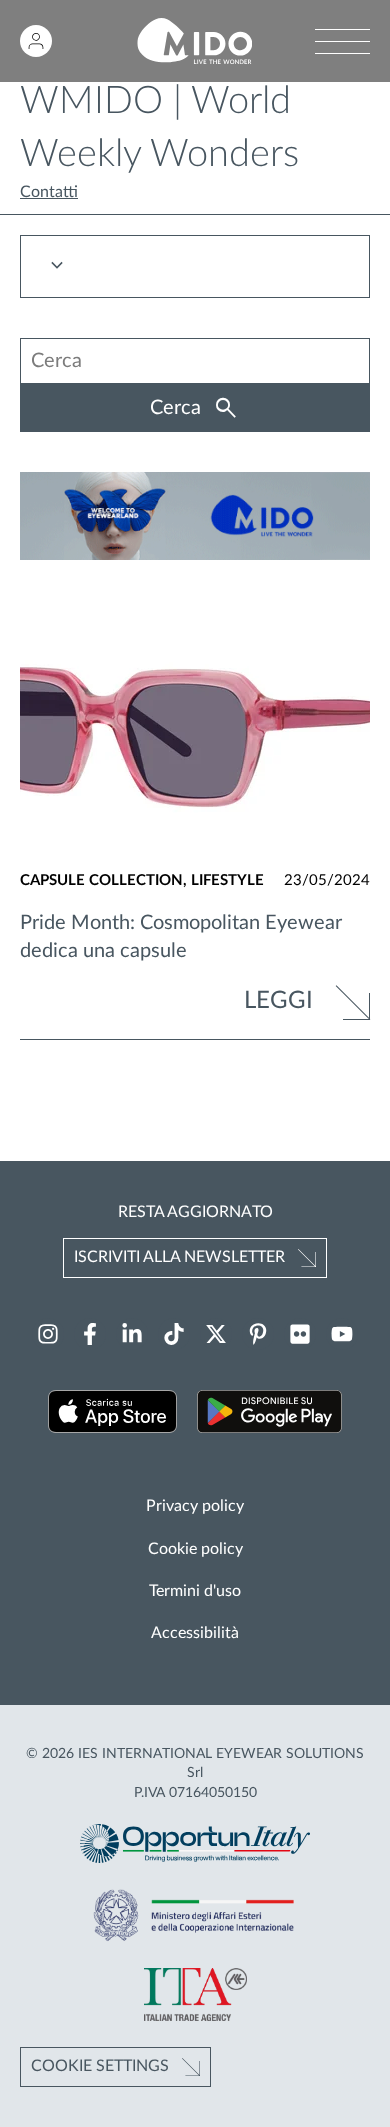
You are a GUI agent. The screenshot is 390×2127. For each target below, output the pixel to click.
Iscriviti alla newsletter (179, 1257)
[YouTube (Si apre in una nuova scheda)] (342, 1334)
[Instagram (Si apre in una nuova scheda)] (48, 1334)
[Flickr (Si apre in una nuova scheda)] (300, 1334)
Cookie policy (195, 1549)
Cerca (178, 408)
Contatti (49, 192)
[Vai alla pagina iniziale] (194, 41)
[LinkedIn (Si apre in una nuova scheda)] (132, 1334)
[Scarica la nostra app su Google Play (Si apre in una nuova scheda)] (269, 1414)
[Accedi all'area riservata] (36, 41)
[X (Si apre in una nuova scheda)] (216, 1334)
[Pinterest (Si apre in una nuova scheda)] (258, 1334)
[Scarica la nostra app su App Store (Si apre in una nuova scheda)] (112, 1414)
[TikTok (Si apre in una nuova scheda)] (174, 1334)
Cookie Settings (100, 2066)
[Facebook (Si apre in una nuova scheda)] (90, 1334)
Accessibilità (195, 1633)
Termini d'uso (195, 1591)
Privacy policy (195, 1506)
